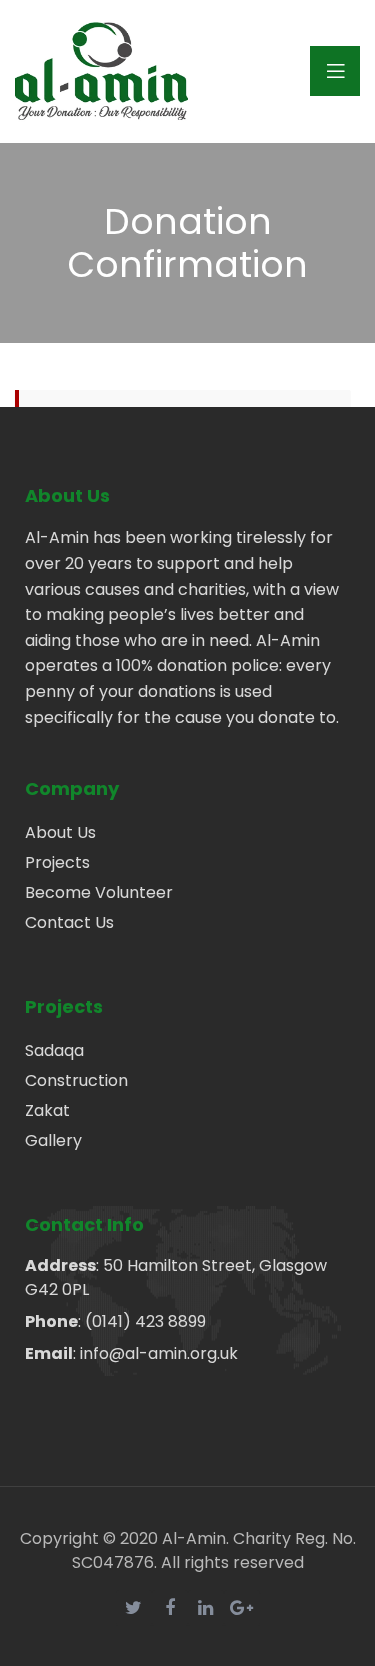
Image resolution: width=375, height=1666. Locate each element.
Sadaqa (54, 1050)
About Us (60, 832)
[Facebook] (170, 1608)
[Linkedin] (206, 1608)
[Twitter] (134, 1608)
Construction (76, 1080)
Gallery (53, 1140)
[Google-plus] (242, 1608)
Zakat (47, 1110)
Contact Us (69, 922)
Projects (57, 862)
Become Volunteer (99, 892)
